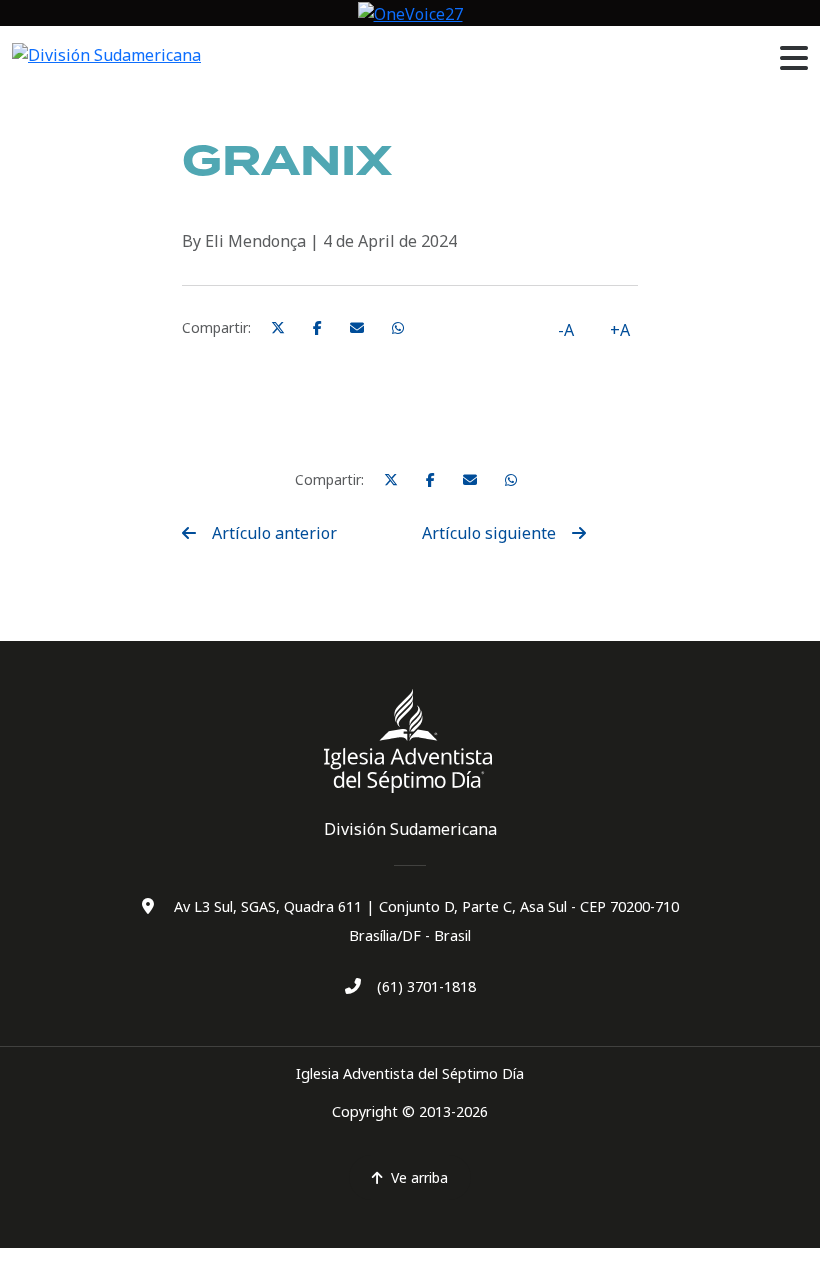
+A (620, 330)
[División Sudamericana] (410, 741)
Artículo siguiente (489, 533)
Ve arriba (419, 1177)
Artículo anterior (274, 533)
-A (566, 330)
